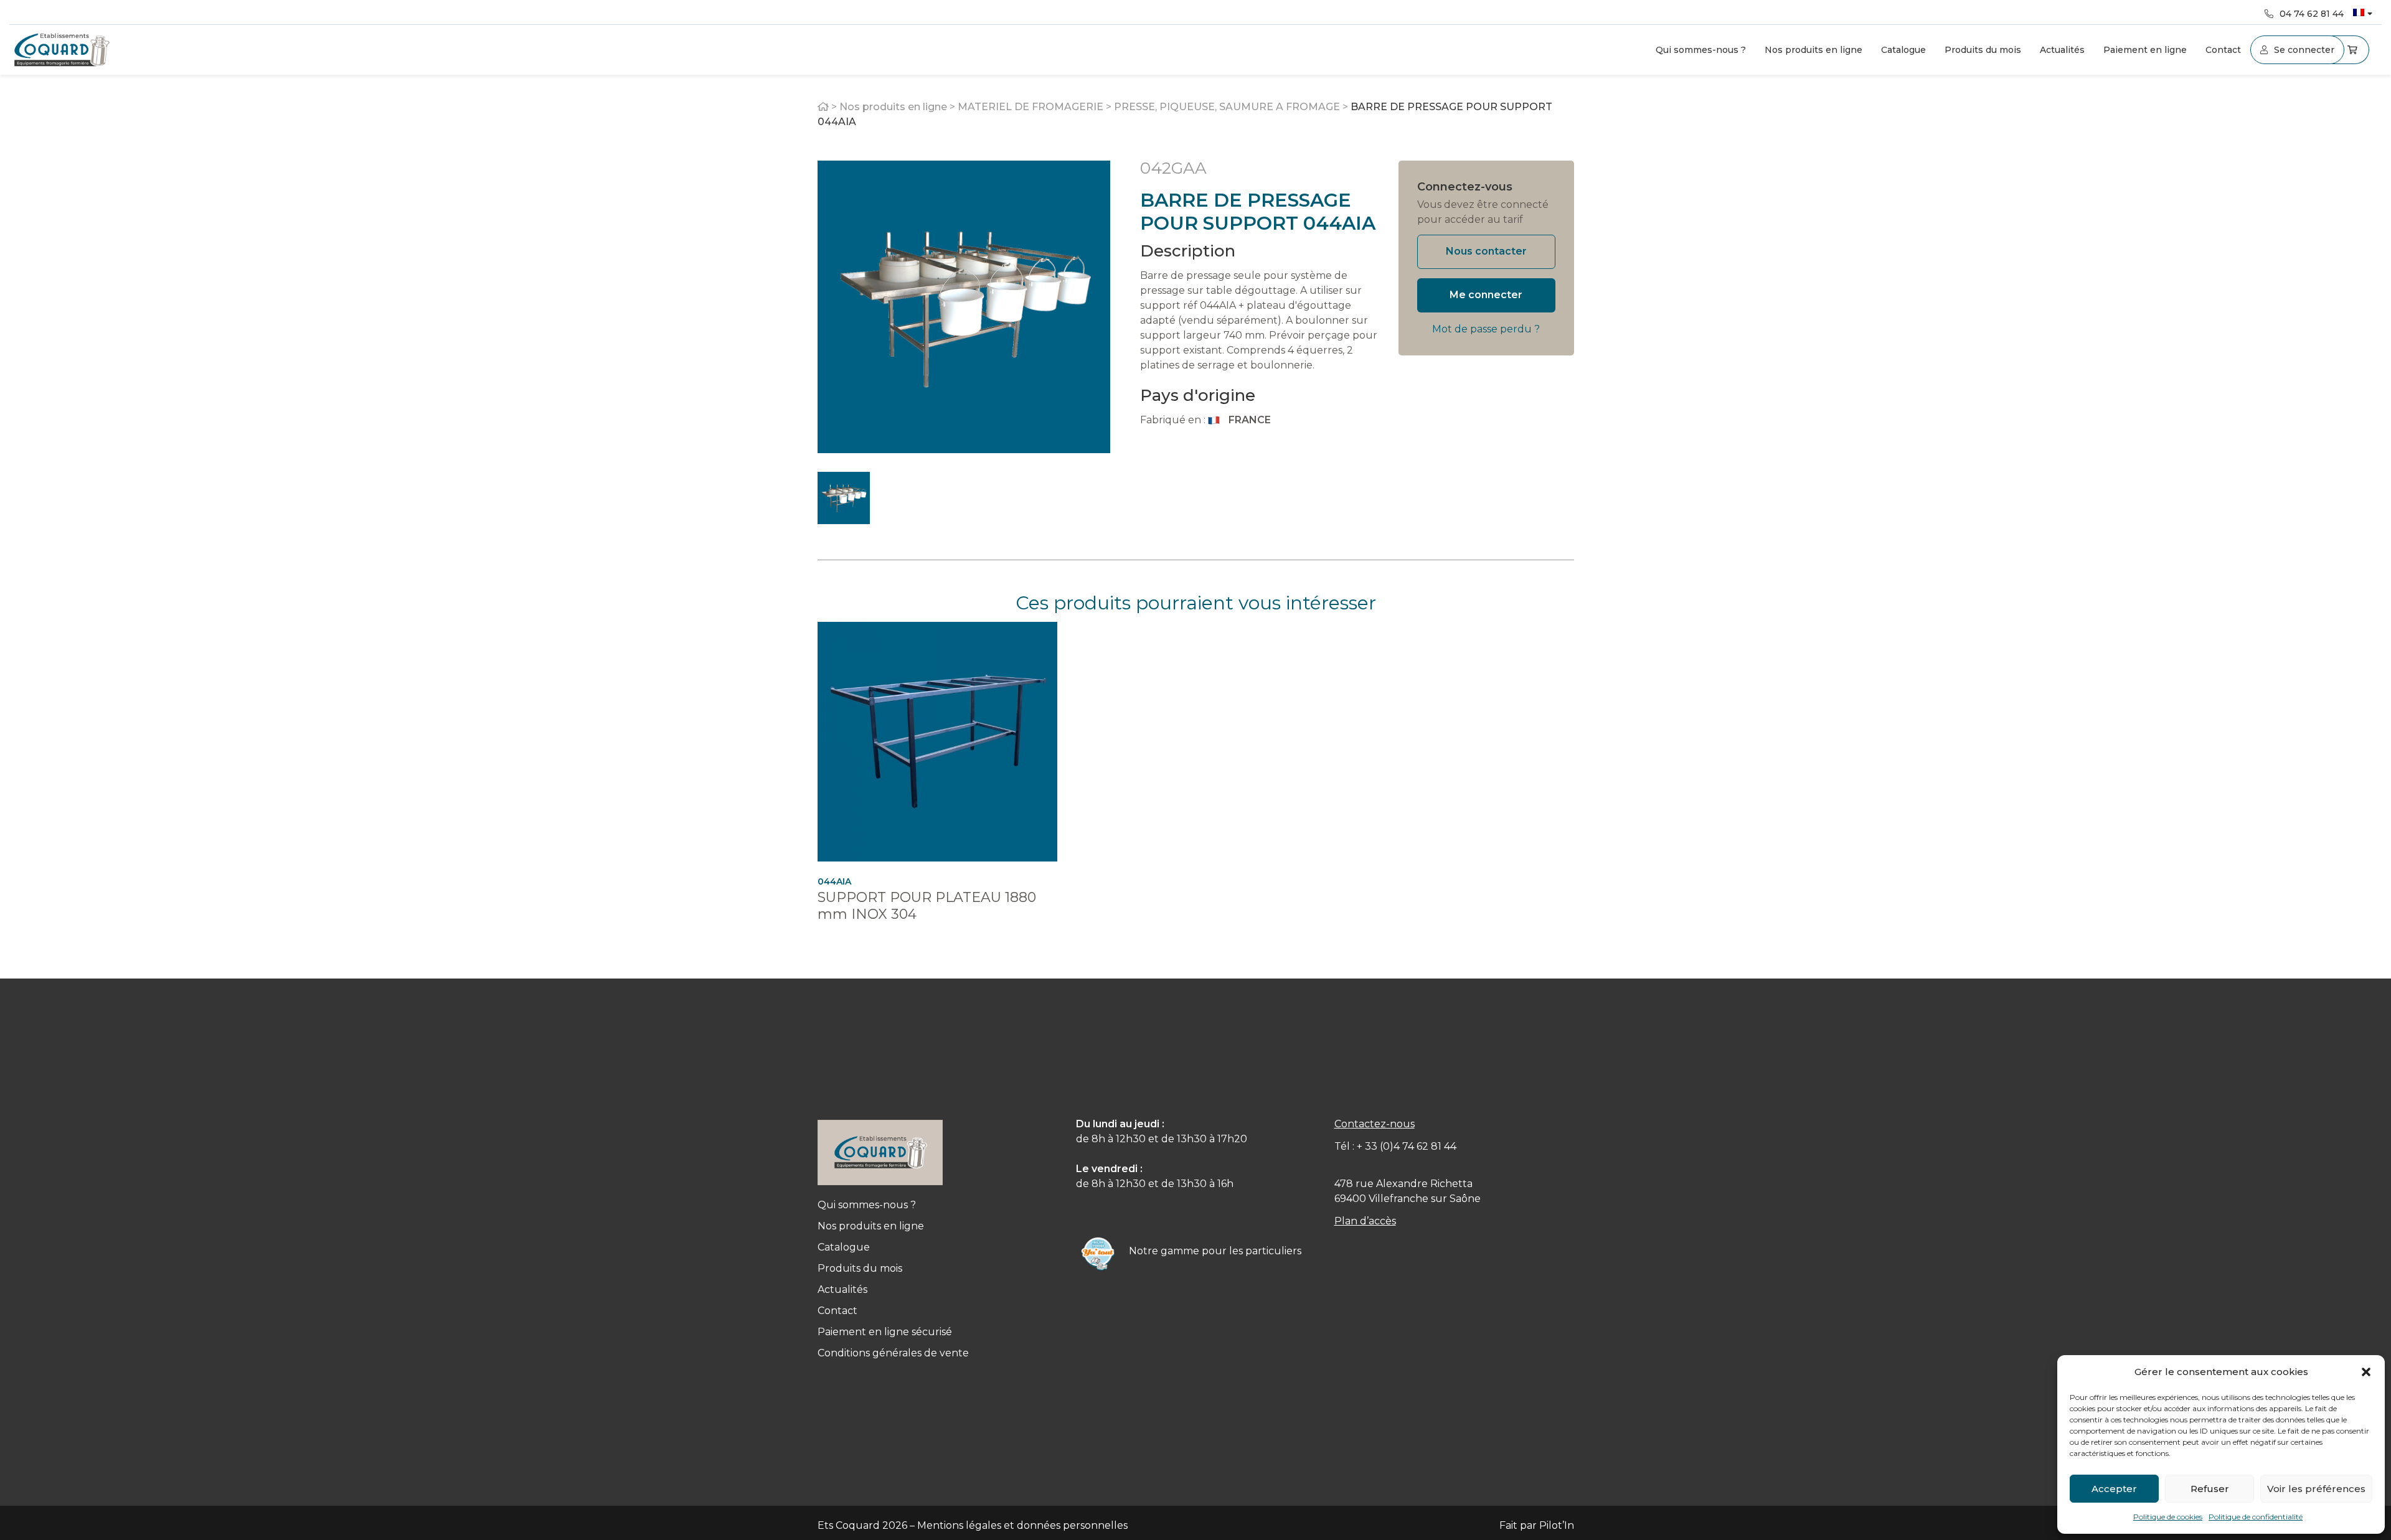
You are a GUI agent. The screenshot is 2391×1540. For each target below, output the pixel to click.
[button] (2366, 1372)
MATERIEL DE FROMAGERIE (1030, 107)
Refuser (2210, 1489)
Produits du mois (1983, 50)
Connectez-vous (1465, 187)
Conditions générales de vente (893, 1353)
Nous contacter (1486, 251)
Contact (2223, 50)
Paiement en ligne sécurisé (885, 1332)
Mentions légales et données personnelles (1022, 1525)
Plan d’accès (1365, 1221)
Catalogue (1903, 50)
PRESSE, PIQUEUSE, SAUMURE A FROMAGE (1227, 107)
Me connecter (1486, 295)
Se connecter (2304, 50)
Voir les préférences (2316, 1489)
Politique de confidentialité (2256, 1517)
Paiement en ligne (2145, 50)
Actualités (2062, 50)
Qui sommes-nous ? (1701, 50)
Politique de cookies (2168, 1517)
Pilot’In (1557, 1525)
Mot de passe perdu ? (1486, 329)
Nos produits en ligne (1813, 50)
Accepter (2114, 1489)
